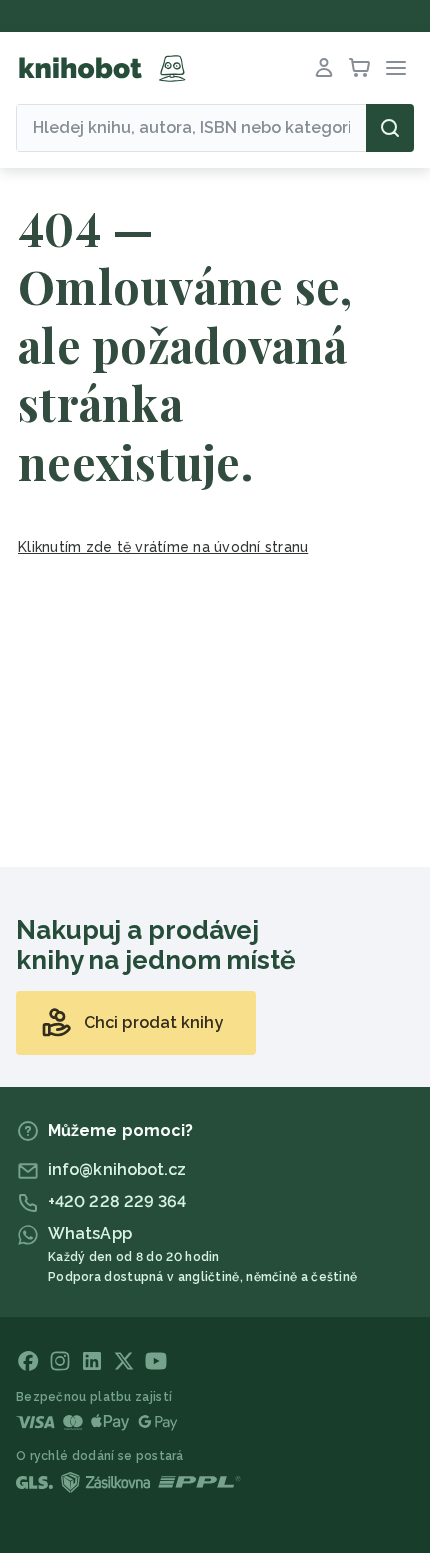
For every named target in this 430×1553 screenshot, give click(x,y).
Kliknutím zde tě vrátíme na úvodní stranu (163, 547)
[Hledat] (390, 128)
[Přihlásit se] (324, 68)
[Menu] (396, 68)
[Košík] (360, 68)
